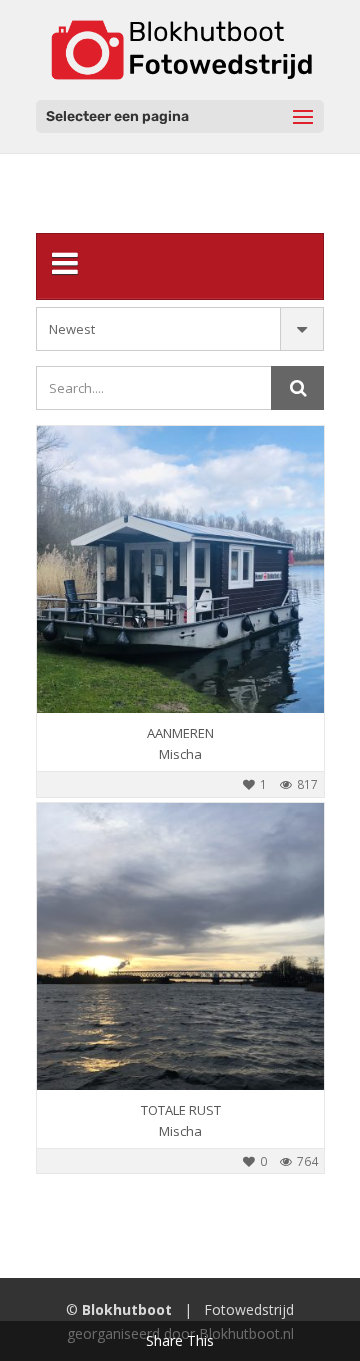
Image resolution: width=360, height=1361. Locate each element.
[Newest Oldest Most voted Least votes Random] (180, 329)
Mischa (180, 754)
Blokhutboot (127, 1309)
